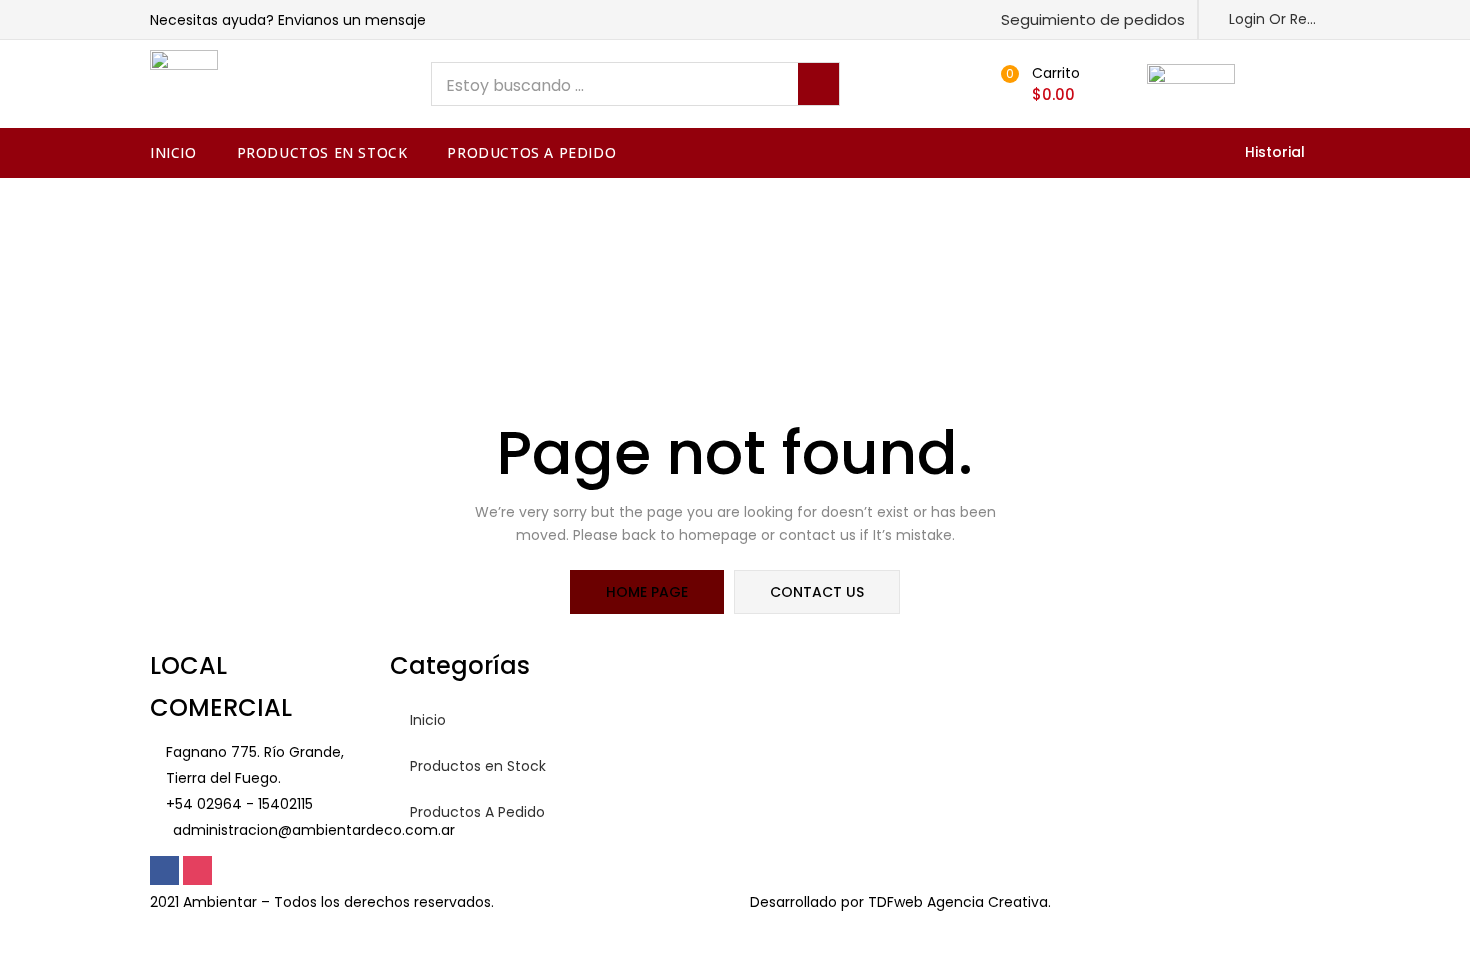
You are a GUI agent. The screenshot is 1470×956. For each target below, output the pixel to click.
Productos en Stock (322, 152)
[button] (1084, 19)
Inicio (173, 152)
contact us (817, 592)
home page (647, 592)
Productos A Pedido (531, 152)
